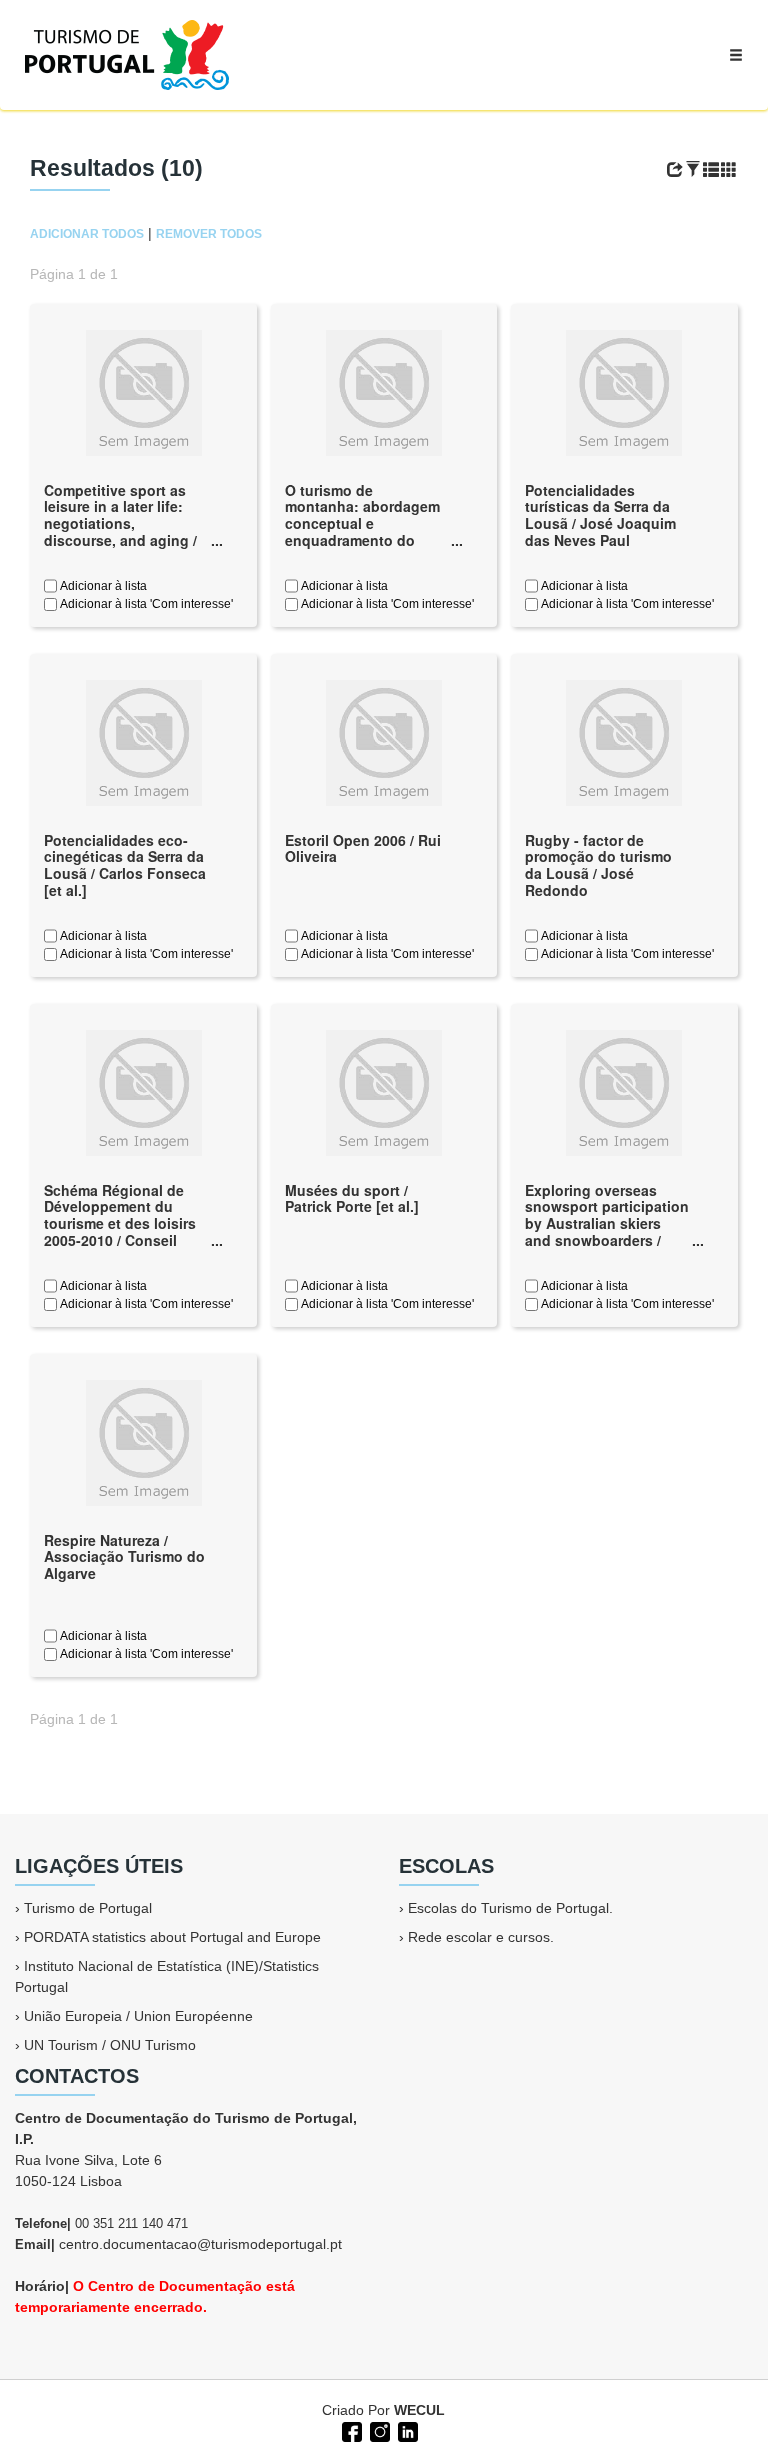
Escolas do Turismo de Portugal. (510, 1908)
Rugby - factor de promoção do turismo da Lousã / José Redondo (598, 865)
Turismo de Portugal (88, 1908)
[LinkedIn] (406, 2430)
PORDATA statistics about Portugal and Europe (172, 1937)
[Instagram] (378, 2430)
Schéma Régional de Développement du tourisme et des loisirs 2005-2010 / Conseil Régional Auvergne (120, 1223)
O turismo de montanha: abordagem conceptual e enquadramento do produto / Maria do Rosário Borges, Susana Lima (362, 540)
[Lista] (711, 170)
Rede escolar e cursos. (481, 1937)
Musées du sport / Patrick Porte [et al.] (352, 1198)
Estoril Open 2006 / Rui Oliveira (363, 848)
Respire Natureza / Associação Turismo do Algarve (124, 1557)
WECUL (419, 2410)
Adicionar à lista (102, 586)
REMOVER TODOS (209, 234)
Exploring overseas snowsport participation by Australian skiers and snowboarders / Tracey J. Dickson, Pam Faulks (607, 1232)
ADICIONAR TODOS (87, 234)
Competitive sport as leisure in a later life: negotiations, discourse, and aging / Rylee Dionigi (120, 523)
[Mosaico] (729, 170)
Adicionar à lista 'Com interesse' (145, 604)
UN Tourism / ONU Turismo (110, 2045)
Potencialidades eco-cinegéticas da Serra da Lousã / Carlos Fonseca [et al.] (125, 865)
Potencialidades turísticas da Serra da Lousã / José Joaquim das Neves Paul (600, 515)
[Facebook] (350, 2430)
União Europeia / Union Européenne (138, 2016)
